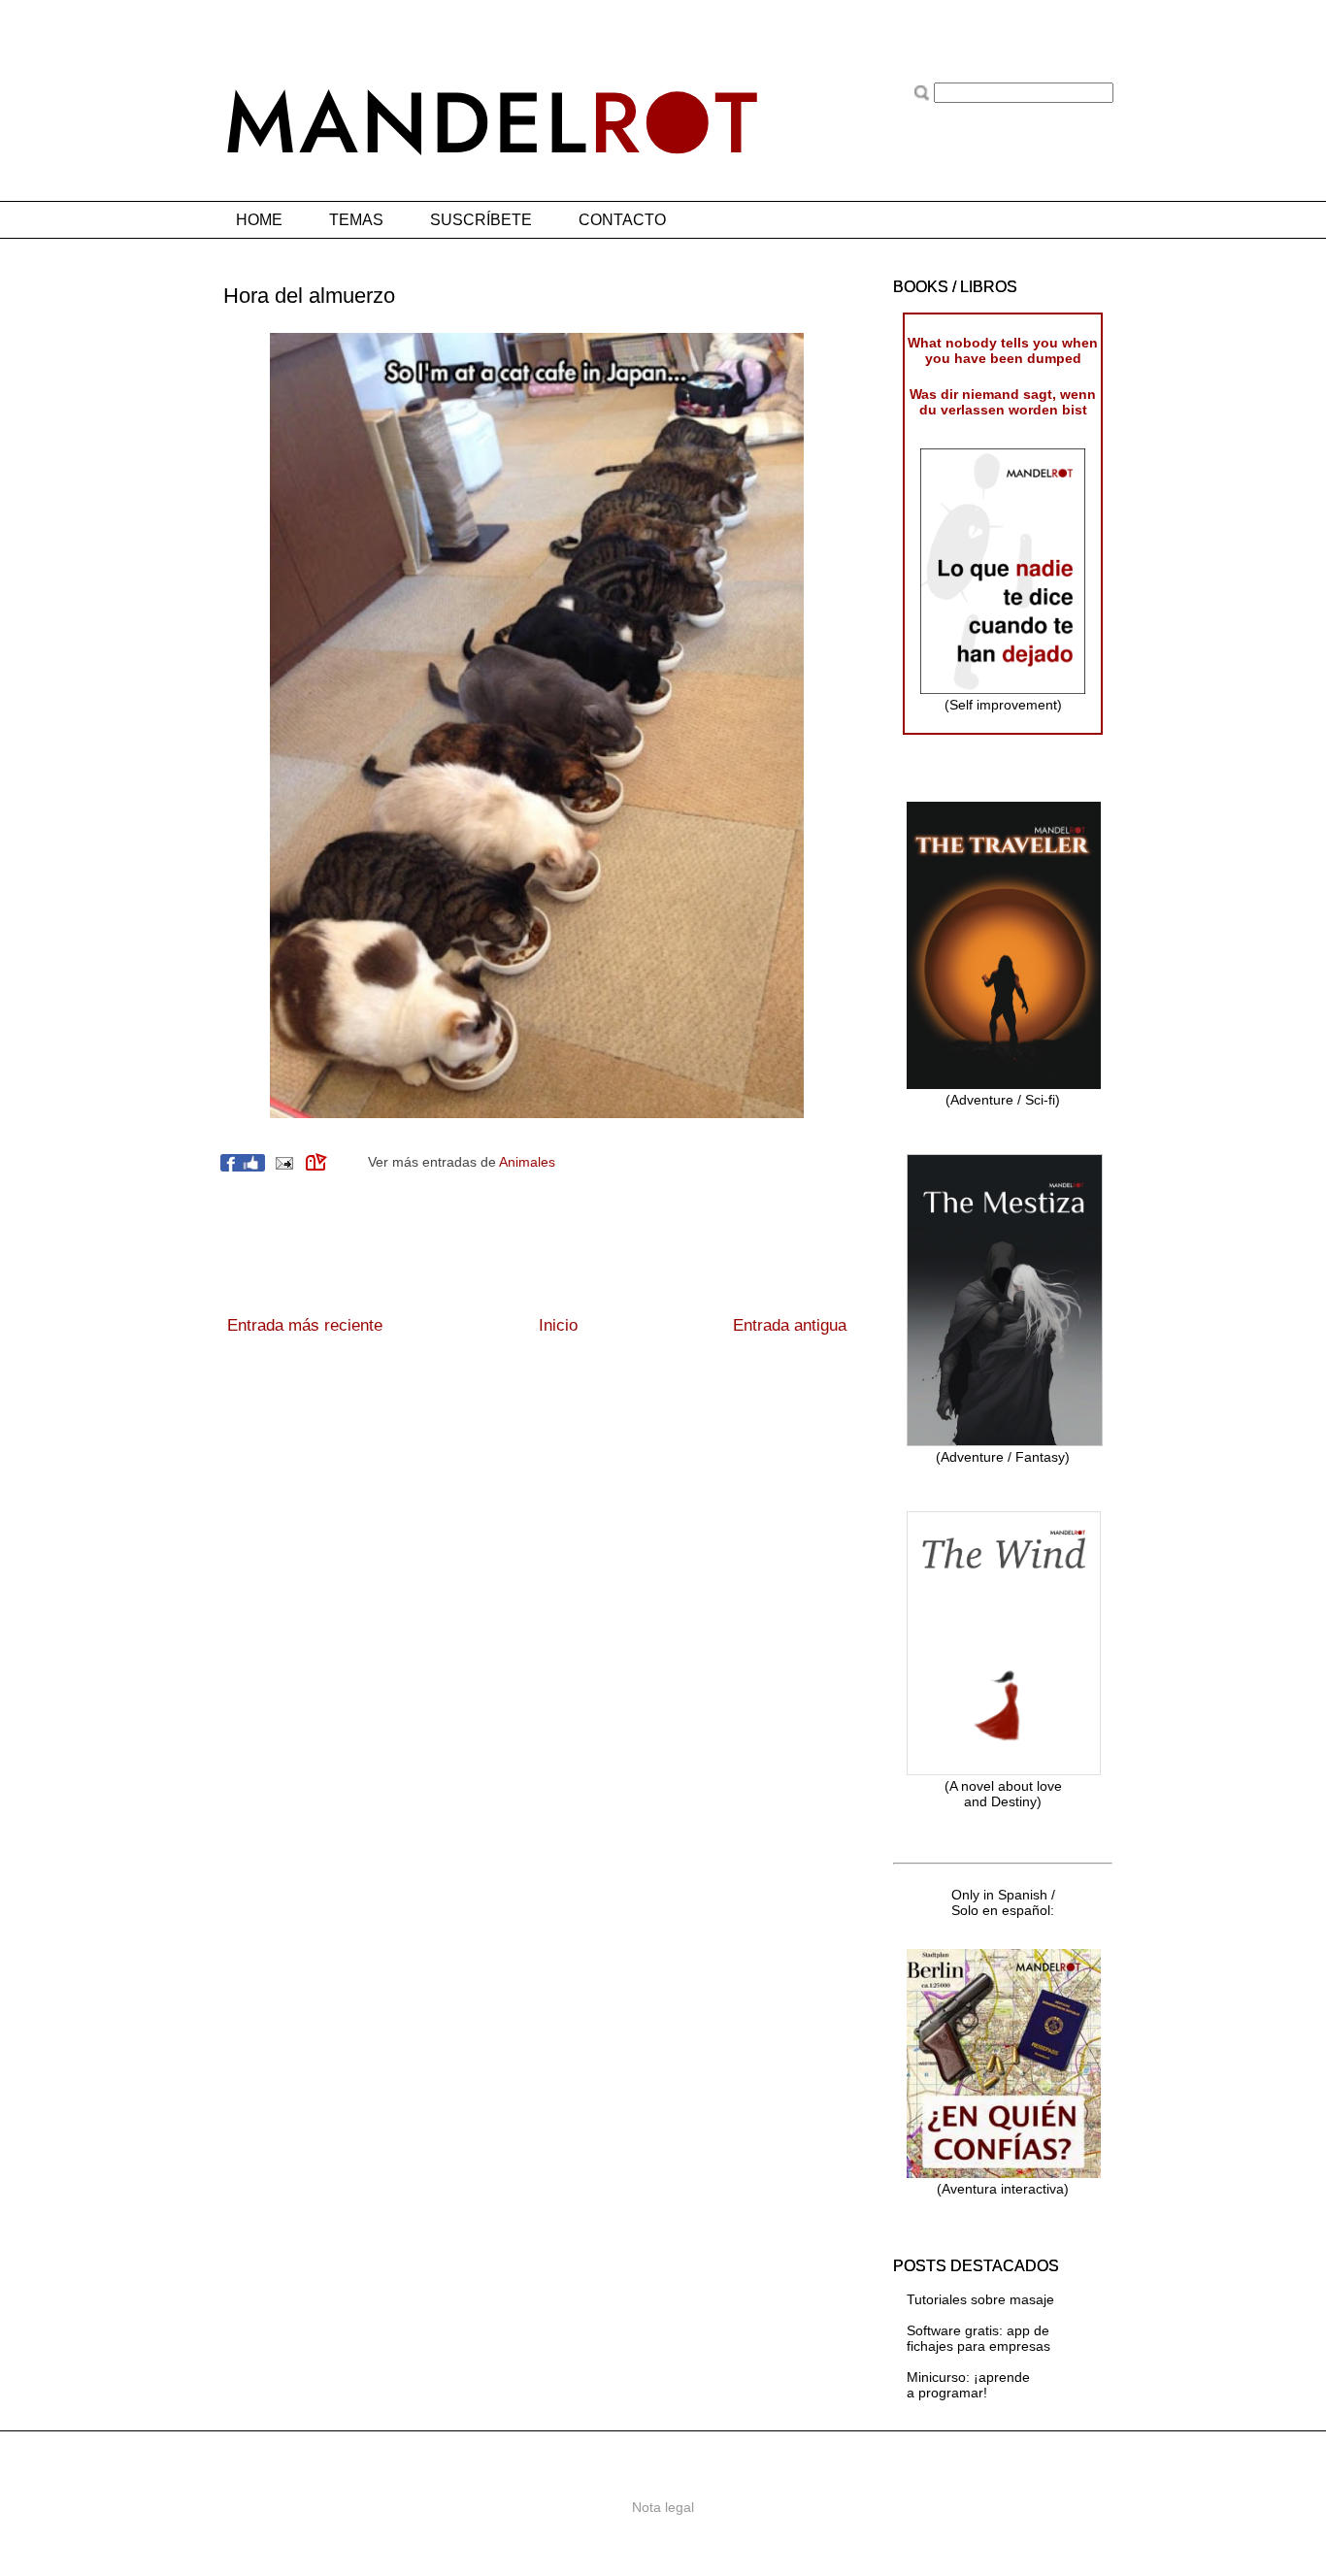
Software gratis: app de (978, 2330)
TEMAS (356, 220)
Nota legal (663, 2507)
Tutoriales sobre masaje (980, 2299)
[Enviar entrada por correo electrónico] (283, 1162)
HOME (259, 220)
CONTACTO (622, 220)
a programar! (947, 2393)
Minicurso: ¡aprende (968, 2377)
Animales (527, 1162)
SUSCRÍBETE (481, 220)
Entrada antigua (790, 1325)
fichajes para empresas (978, 2346)
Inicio (558, 1325)
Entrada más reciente (305, 1325)
